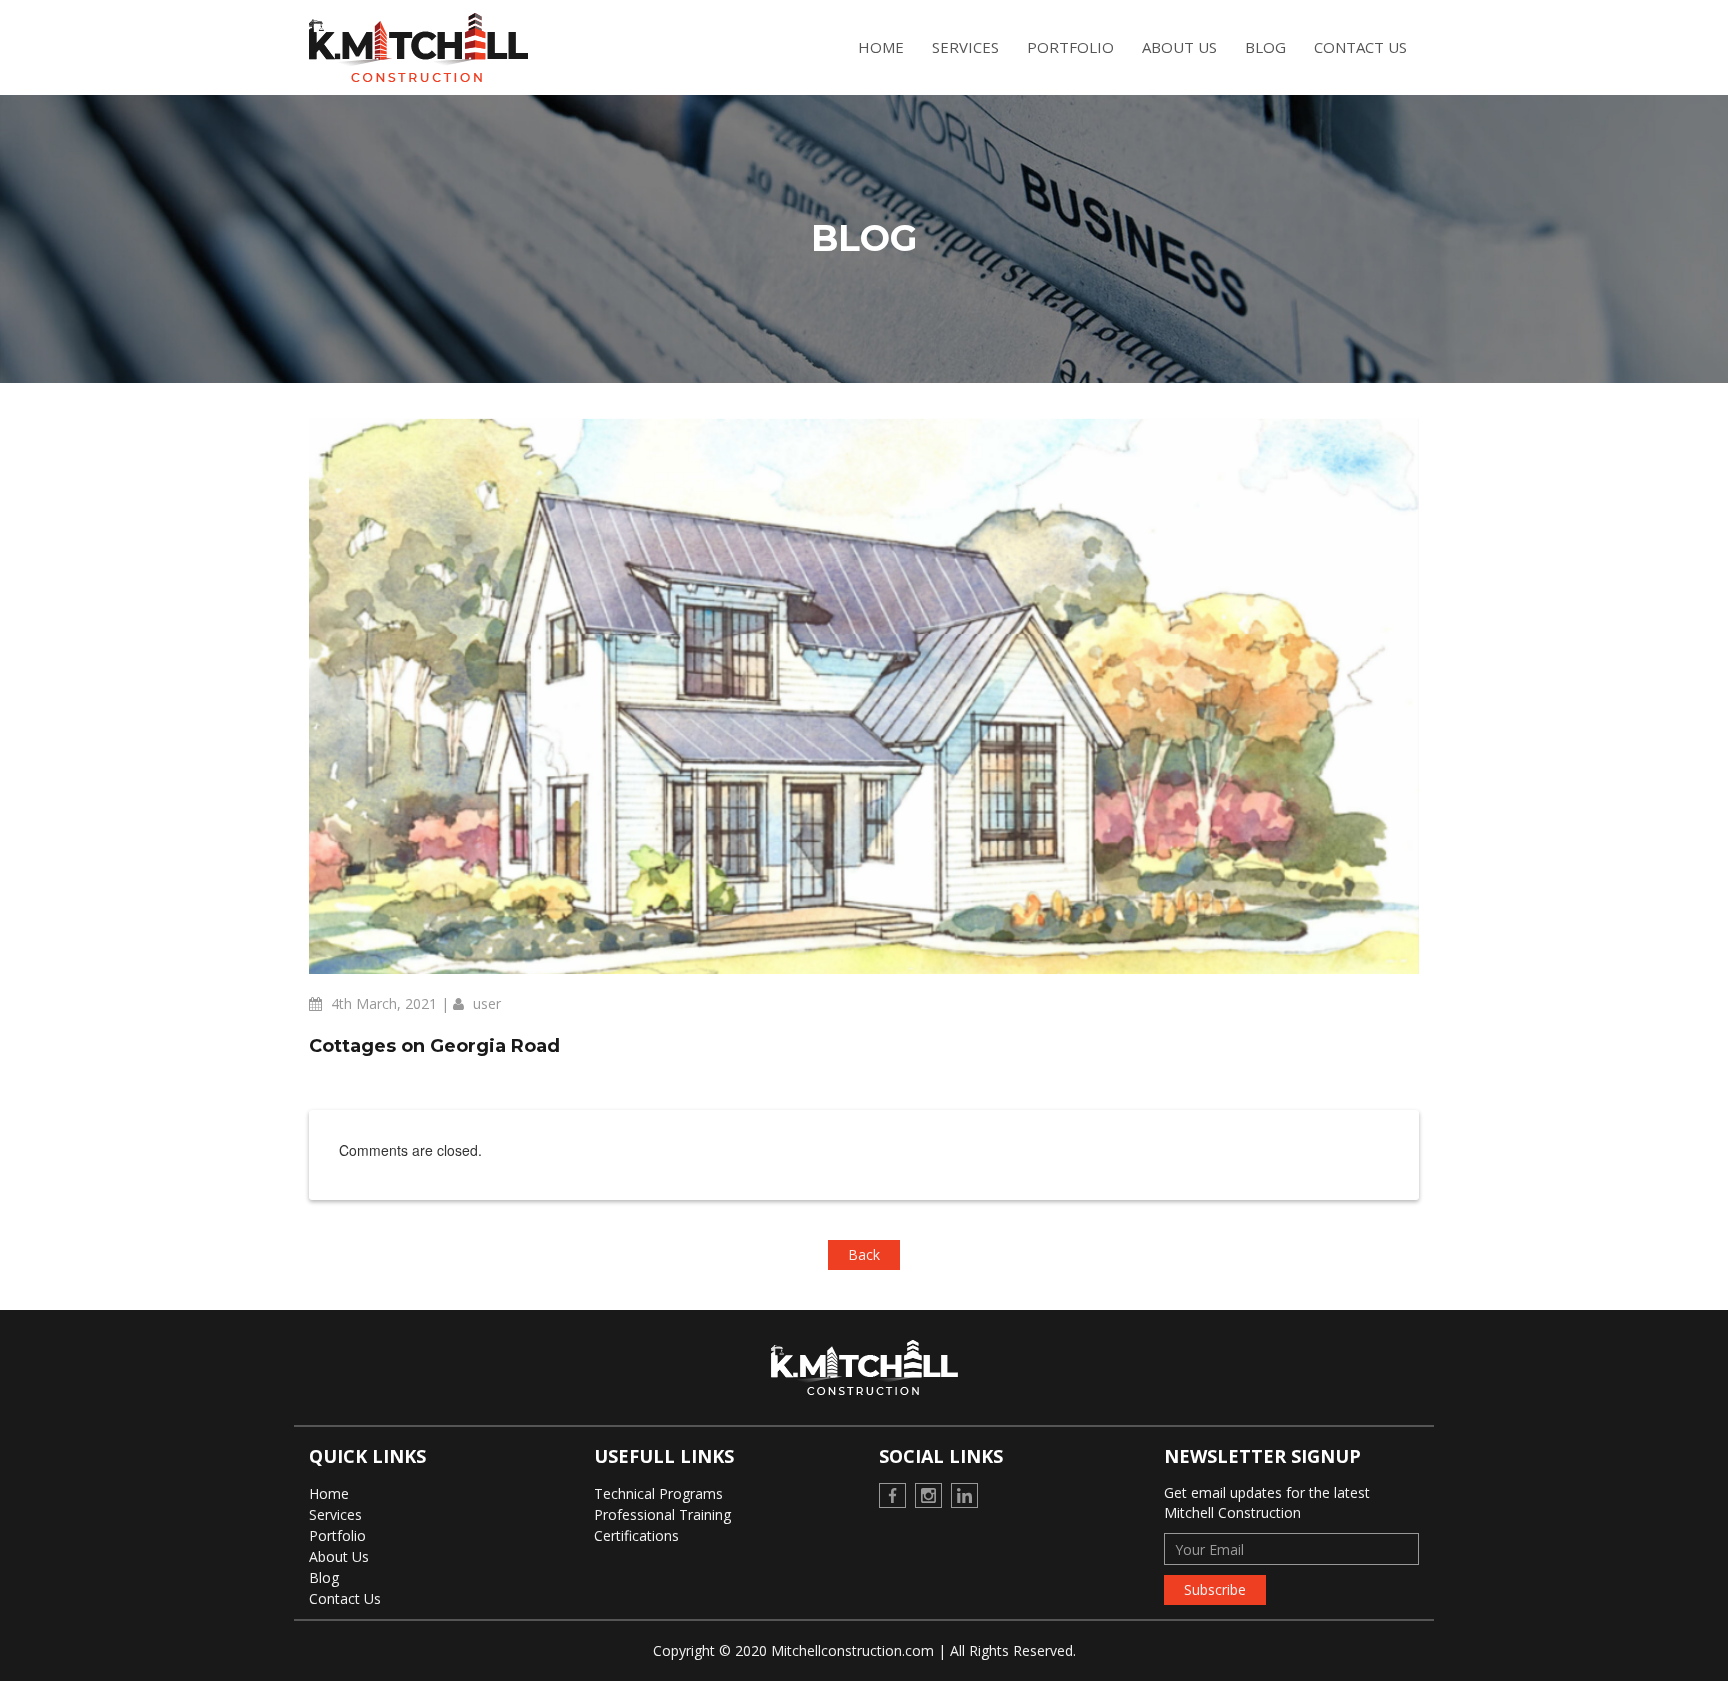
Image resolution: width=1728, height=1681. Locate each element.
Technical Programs (658, 1493)
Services (965, 47)
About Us (1179, 47)
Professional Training (662, 1514)
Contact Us (1360, 47)
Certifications (636, 1535)
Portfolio (1070, 47)
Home (881, 47)
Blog (1265, 47)
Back (864, 1254)
